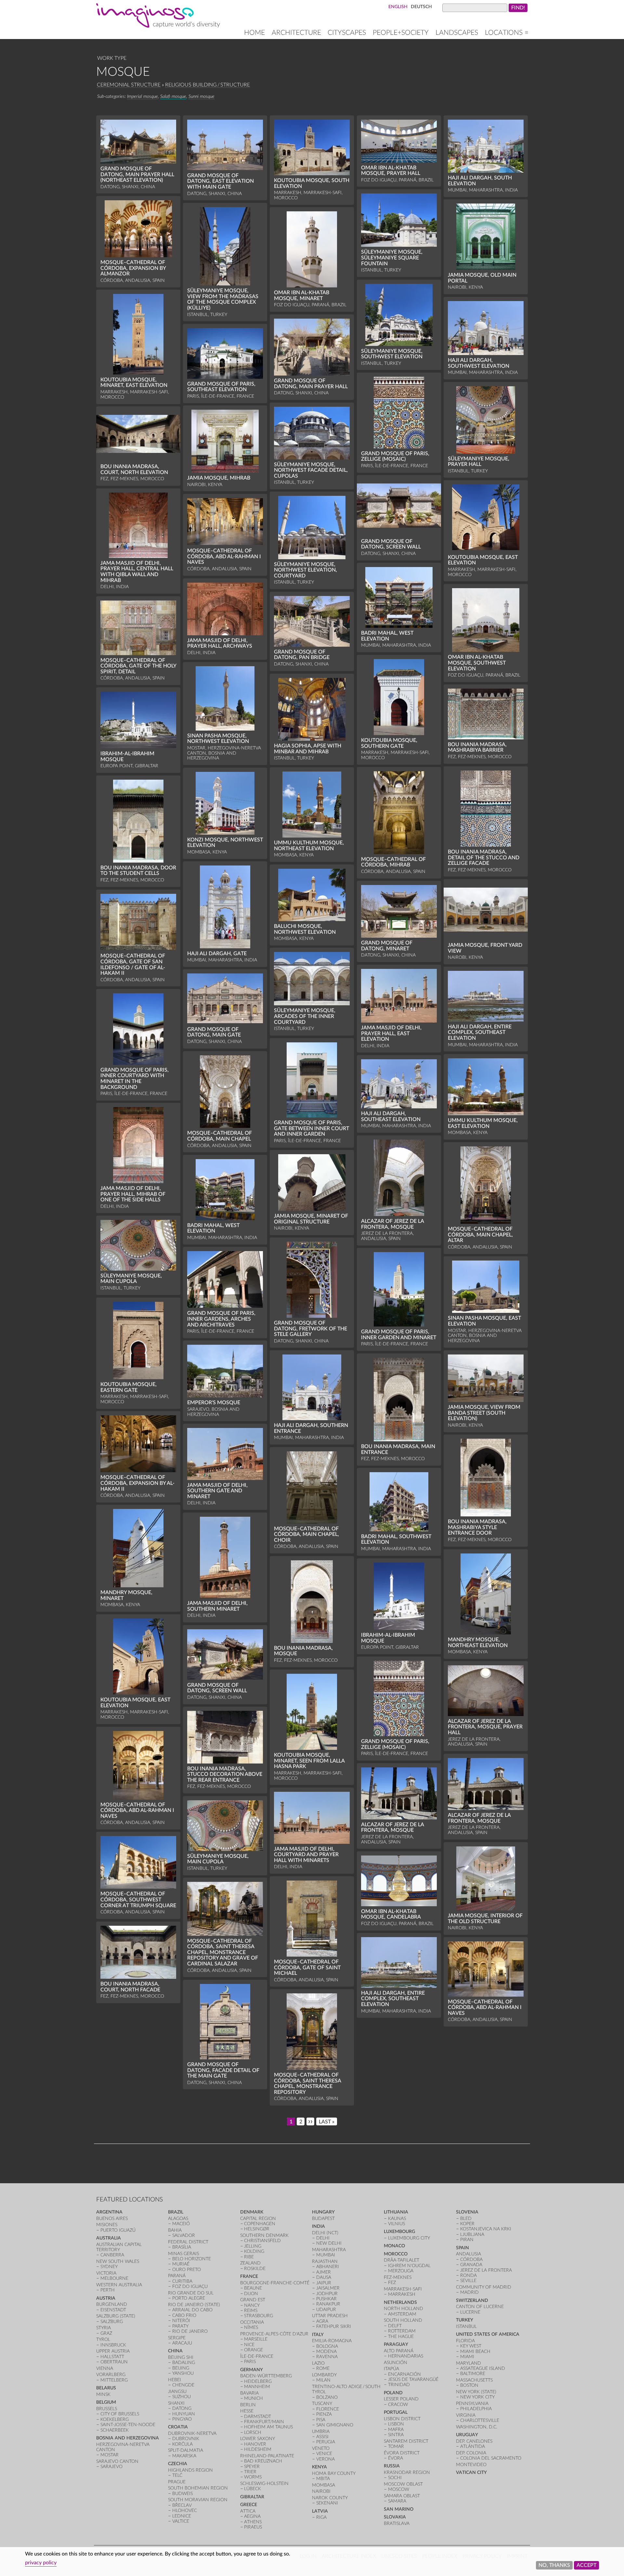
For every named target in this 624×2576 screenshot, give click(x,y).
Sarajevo (111, 2467)
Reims (251, 2311)
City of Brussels (120, 2414)
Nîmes (251, 2327)
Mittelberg (114, 2380)
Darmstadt (258, 2417)
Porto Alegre (189, 2298)
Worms (253, 2477)
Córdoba (471, 2259)
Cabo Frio (184, 2315)
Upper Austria (113, 2351)
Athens (253, 2522)
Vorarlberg (111, 2375)
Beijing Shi (181, 2357)
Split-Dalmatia (186, 2450)
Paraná (177, 2276)
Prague (177, 2482)
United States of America (488, 2334)
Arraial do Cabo (192, 2310)
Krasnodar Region (407, 2472)
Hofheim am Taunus (268, 2427)
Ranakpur (328, 2304)
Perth (108, 2290)
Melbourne (114, 2278)
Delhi (323, 2238)
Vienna (105, 2368)
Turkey (465, 2320)
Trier (250, 2472)
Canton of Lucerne (480, 2307)
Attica (248, 2511)
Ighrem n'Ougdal (409, 2266)
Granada (471, 2265)
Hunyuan (184, 2414)
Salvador (184, 2235)
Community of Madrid (484, 2287)
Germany (252, 2370)
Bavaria (249, 2393)
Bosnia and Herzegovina (128, 2438)
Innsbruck (113, 2345)
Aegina (252, 2516)
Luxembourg (399, 2232)
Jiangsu (177, 2391)
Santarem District (406, 2441)
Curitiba (182, 2281)
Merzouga (401, 2271)
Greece (249, 2505)
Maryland (468, 2363)
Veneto (321, 2448)
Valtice (181, 2521)
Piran (467, 2240)
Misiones (107, 2225)
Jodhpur (327, 2294)
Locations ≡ (507, 33)
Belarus (106, 2388)
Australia (109, 2238)
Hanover (255, 2444)
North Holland (403, 2309)
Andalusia (468, 2254)
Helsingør (257, 2229)
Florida (465, 2341)
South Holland (403, 2320)
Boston (469, 2385)
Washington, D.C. (477, 2427)
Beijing (181, 2368)
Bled (466, 2219)
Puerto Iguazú (118, 2230)
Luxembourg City (409, 2238)
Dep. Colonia (471, 2453)
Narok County (330, 2498)
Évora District (402, 2453)
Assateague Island (483, 2368)
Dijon (251, 2294)
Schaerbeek (115, 2430)
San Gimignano (335, 2425)
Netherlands (400, 2302)
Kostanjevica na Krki (486, 2229)
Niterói (181, 2321)
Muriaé (181, 2264)
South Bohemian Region (198, 2488)
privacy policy (41, 2563)
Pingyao (182, 2419)
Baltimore (473, 2374)
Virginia (466, 2415)
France (249, 2276)
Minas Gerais (183, 2254)
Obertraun (114, 2362)
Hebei (175, 2380)
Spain (462, 2248)
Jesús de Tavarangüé (413, 2379)
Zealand (250, 2263)
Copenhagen (260, 2224)
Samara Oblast (402, 2496)
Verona (325, 2459)
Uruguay (467, 2435)
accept (586, 2565)
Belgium (106, 2402)
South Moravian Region (198, 2500)
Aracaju (182, 2343)
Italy (318, 2335)
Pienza (324, 2414)
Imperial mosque (143, 96)
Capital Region (258, 2219)
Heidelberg (258, 2381)
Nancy (252, 2305)
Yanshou (183, 2373)
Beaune (253, 2288)
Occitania (252, 2322)
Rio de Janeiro (190, 2331)
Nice (249, 2345)
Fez (392, 2283)
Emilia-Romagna (332, 2341)
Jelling (253, 2246)
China (175, 2351)
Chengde (183, 2385)
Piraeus (253, 2527)
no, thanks (554, 2565)
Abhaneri (328, 2267)
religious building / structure (208, 85)
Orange (253, 2350)
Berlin (248, 2405)
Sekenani (327, 2503)
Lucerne (470, 2312)
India (318, 2226)
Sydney (109, 2267)
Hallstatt (112, 2357)
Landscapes (457, 33)
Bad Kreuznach (263, 2461)
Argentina (109, 2212)
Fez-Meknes (398, 2277)
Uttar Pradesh (330, 2316)
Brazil (176, 2212)
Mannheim (257, 2387)
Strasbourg (259, 2316)
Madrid (469, 2292)
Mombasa (324, 2485)
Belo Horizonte (192, 2259)
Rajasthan (325, 2261)
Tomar (396, 2446)
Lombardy (324, 2375)
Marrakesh (402, 2294)
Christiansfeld (262, 2241)
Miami (467, 2357)
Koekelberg (115, 2419)
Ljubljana (472, 2234)
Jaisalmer (328, 2288)
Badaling (184, 2363)
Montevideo (471, 2465)
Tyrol (103, 2339)
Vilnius (396, 2224)
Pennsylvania (472, 2404)
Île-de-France (257, 2356)
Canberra (112, 2255)
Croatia (178, 2427)
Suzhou (182, 2397)
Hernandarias (406, 2356)
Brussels (107, 2409)
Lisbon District (402, 2419)
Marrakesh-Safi (403, 2289)
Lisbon (396, 2424)
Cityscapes (347, 33)
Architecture (296, 33)
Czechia (178, 2464)
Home (254, 33)
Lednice (182, 2516)
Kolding (254, 2251)
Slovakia (395, 2517)
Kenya (319, 2467)
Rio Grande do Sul (191, 2293)
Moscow (399, 2489)
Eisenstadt (113, 2310)
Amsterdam (402, 2314)
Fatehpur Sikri (334, 2326)
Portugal (396, 2412)
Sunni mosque (201, 96)
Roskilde (255, 2269)
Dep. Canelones (474, 2441)
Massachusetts (474, 2380)
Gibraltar (252, 2497)
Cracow (398, 2404)
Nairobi (321, 2491)
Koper (467, 2224)
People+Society (401, 33)
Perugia (326, 2442)
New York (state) (476, 2392)
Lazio (318, 2363)
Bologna (327, 2346)
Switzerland (472, 2300)
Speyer (252, 2467)
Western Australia (119, 2285)
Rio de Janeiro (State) (194, 2305)
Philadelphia (476, 2409)
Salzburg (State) (116, 2316)
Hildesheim (258, 2449)
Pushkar (326, 2299)
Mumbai (326, 2255)
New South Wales (118, 2261)
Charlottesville (480, 2420)
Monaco (394, 2246)
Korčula (182, 2444)
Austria (106, 2298)
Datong (182, 2408)
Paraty (180, 2326)
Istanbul (466, 2326)
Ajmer (324, 2272)
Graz (106, 2333)
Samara (397, 2501)
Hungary (323, 2212)
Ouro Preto (187, 2270)
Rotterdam (402, 2331)
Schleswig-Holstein (264, 2484)
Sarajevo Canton (117, 2461)
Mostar (110, 2455)
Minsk (103, 2394)
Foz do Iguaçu (190, 2286)
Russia (392, 2466)
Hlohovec (185, 2510)
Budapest (323, 2219)
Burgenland (112, 2304)
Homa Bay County (334, 2473)
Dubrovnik (186, 2439)
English (398, 7)
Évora (396, 2458)
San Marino (399, 2509)
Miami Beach (475, 2351)
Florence (328, 2409)
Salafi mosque (173, 96)
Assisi (322, 2437)
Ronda (468, 2275)
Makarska (184, 2456)
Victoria (106, 2273)
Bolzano (327, 2397)
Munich (253, 2398)
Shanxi (176, 2403)
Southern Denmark (264, 2235)
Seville (468, 2281)
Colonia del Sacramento (491, 2458)
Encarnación (404, 2374)
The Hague (401, 2337)
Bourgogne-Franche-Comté (275, 2283)
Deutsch (421, 7)
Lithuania (396, 2212)
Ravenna (327, 2357)
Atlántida (473, 2446)
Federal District (188, 2242)
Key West (471, 2346)
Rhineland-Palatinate (267, 2456)
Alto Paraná (399, 2351)
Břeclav (182, 2505)
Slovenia (467, 2212)
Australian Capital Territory (119, 2247)
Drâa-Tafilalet (402, 2260)
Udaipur (326, 2310)
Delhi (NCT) (325, 2233)
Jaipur (324, 2283)
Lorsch (253, 2432)
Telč (177, 2475)
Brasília (182, 2247)
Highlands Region (190, 2470)
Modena (326, 2351)
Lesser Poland (401, 2399)
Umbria (321, 2431)
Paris (250, 2362)
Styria (104, 2328)
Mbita (323, 2479)
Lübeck (253, 2489)
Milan (323, 2380)
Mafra (396, 2430)
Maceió (181, 2224)
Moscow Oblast (403, 2484)
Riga (321, 2517)
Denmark (252, 2212)
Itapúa (391, 2369)
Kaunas (397, 2219)
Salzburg (112, 2322)
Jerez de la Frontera (486, 2270)
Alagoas (178, 2219)
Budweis (182, 2494)
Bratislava (397, 2523)
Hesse (247, 2411)
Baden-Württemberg (266, 2376)
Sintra (396, 2435)
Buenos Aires (112, 2219)
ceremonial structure (129, 85)
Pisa (321, 2420)
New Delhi (329, 2243)
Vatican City (471, 2472)
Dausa (324, 2277)
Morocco (396, 2254)
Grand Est (253, 2300)
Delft (395, 2326)
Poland (393, 2393)
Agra (322, 2321)
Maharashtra (329, 2250)
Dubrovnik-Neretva (192, 2433)
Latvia (320, 2511)
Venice (324, 2454)
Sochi (395, 2478)
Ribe (249, 2257)
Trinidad (399, 2385)
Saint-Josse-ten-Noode (128, 2425)
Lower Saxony (258, 2439)
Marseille (256, 2339)
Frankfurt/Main (264, 2422)
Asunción (396, 2363)
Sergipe (177, 2338)
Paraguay (396, 2344)
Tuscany (322, 2404)
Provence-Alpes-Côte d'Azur (274, 2334)
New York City (477, 2397)
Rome (323, 2368)
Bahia (175, 2230)
